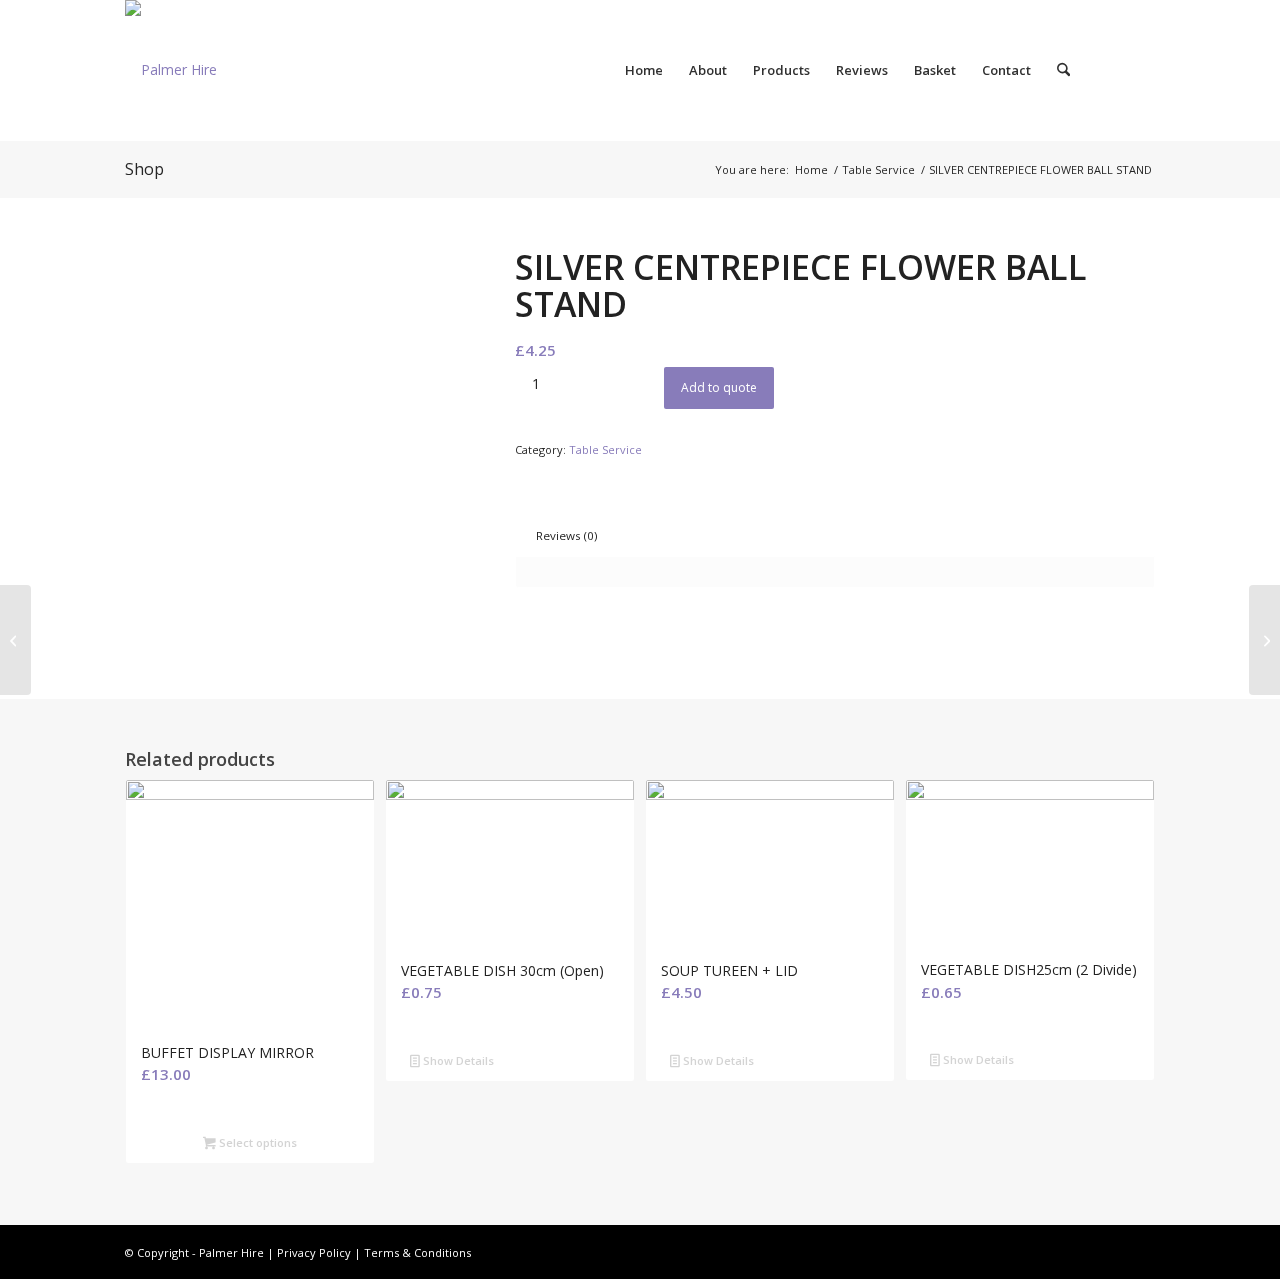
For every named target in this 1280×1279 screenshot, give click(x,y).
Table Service (605, 449)
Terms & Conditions (417, 1252)
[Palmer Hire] (171, 70)
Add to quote (719, 387)
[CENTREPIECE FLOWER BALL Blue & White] (1264, 640)
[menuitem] (644, 70)
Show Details (457, 1060)
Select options (256, 1142)
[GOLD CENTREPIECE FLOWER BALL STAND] (15, 640)
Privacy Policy (314, 1252)
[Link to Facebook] (1140, 69)
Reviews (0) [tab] (566, 535)
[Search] (1063, 70)
